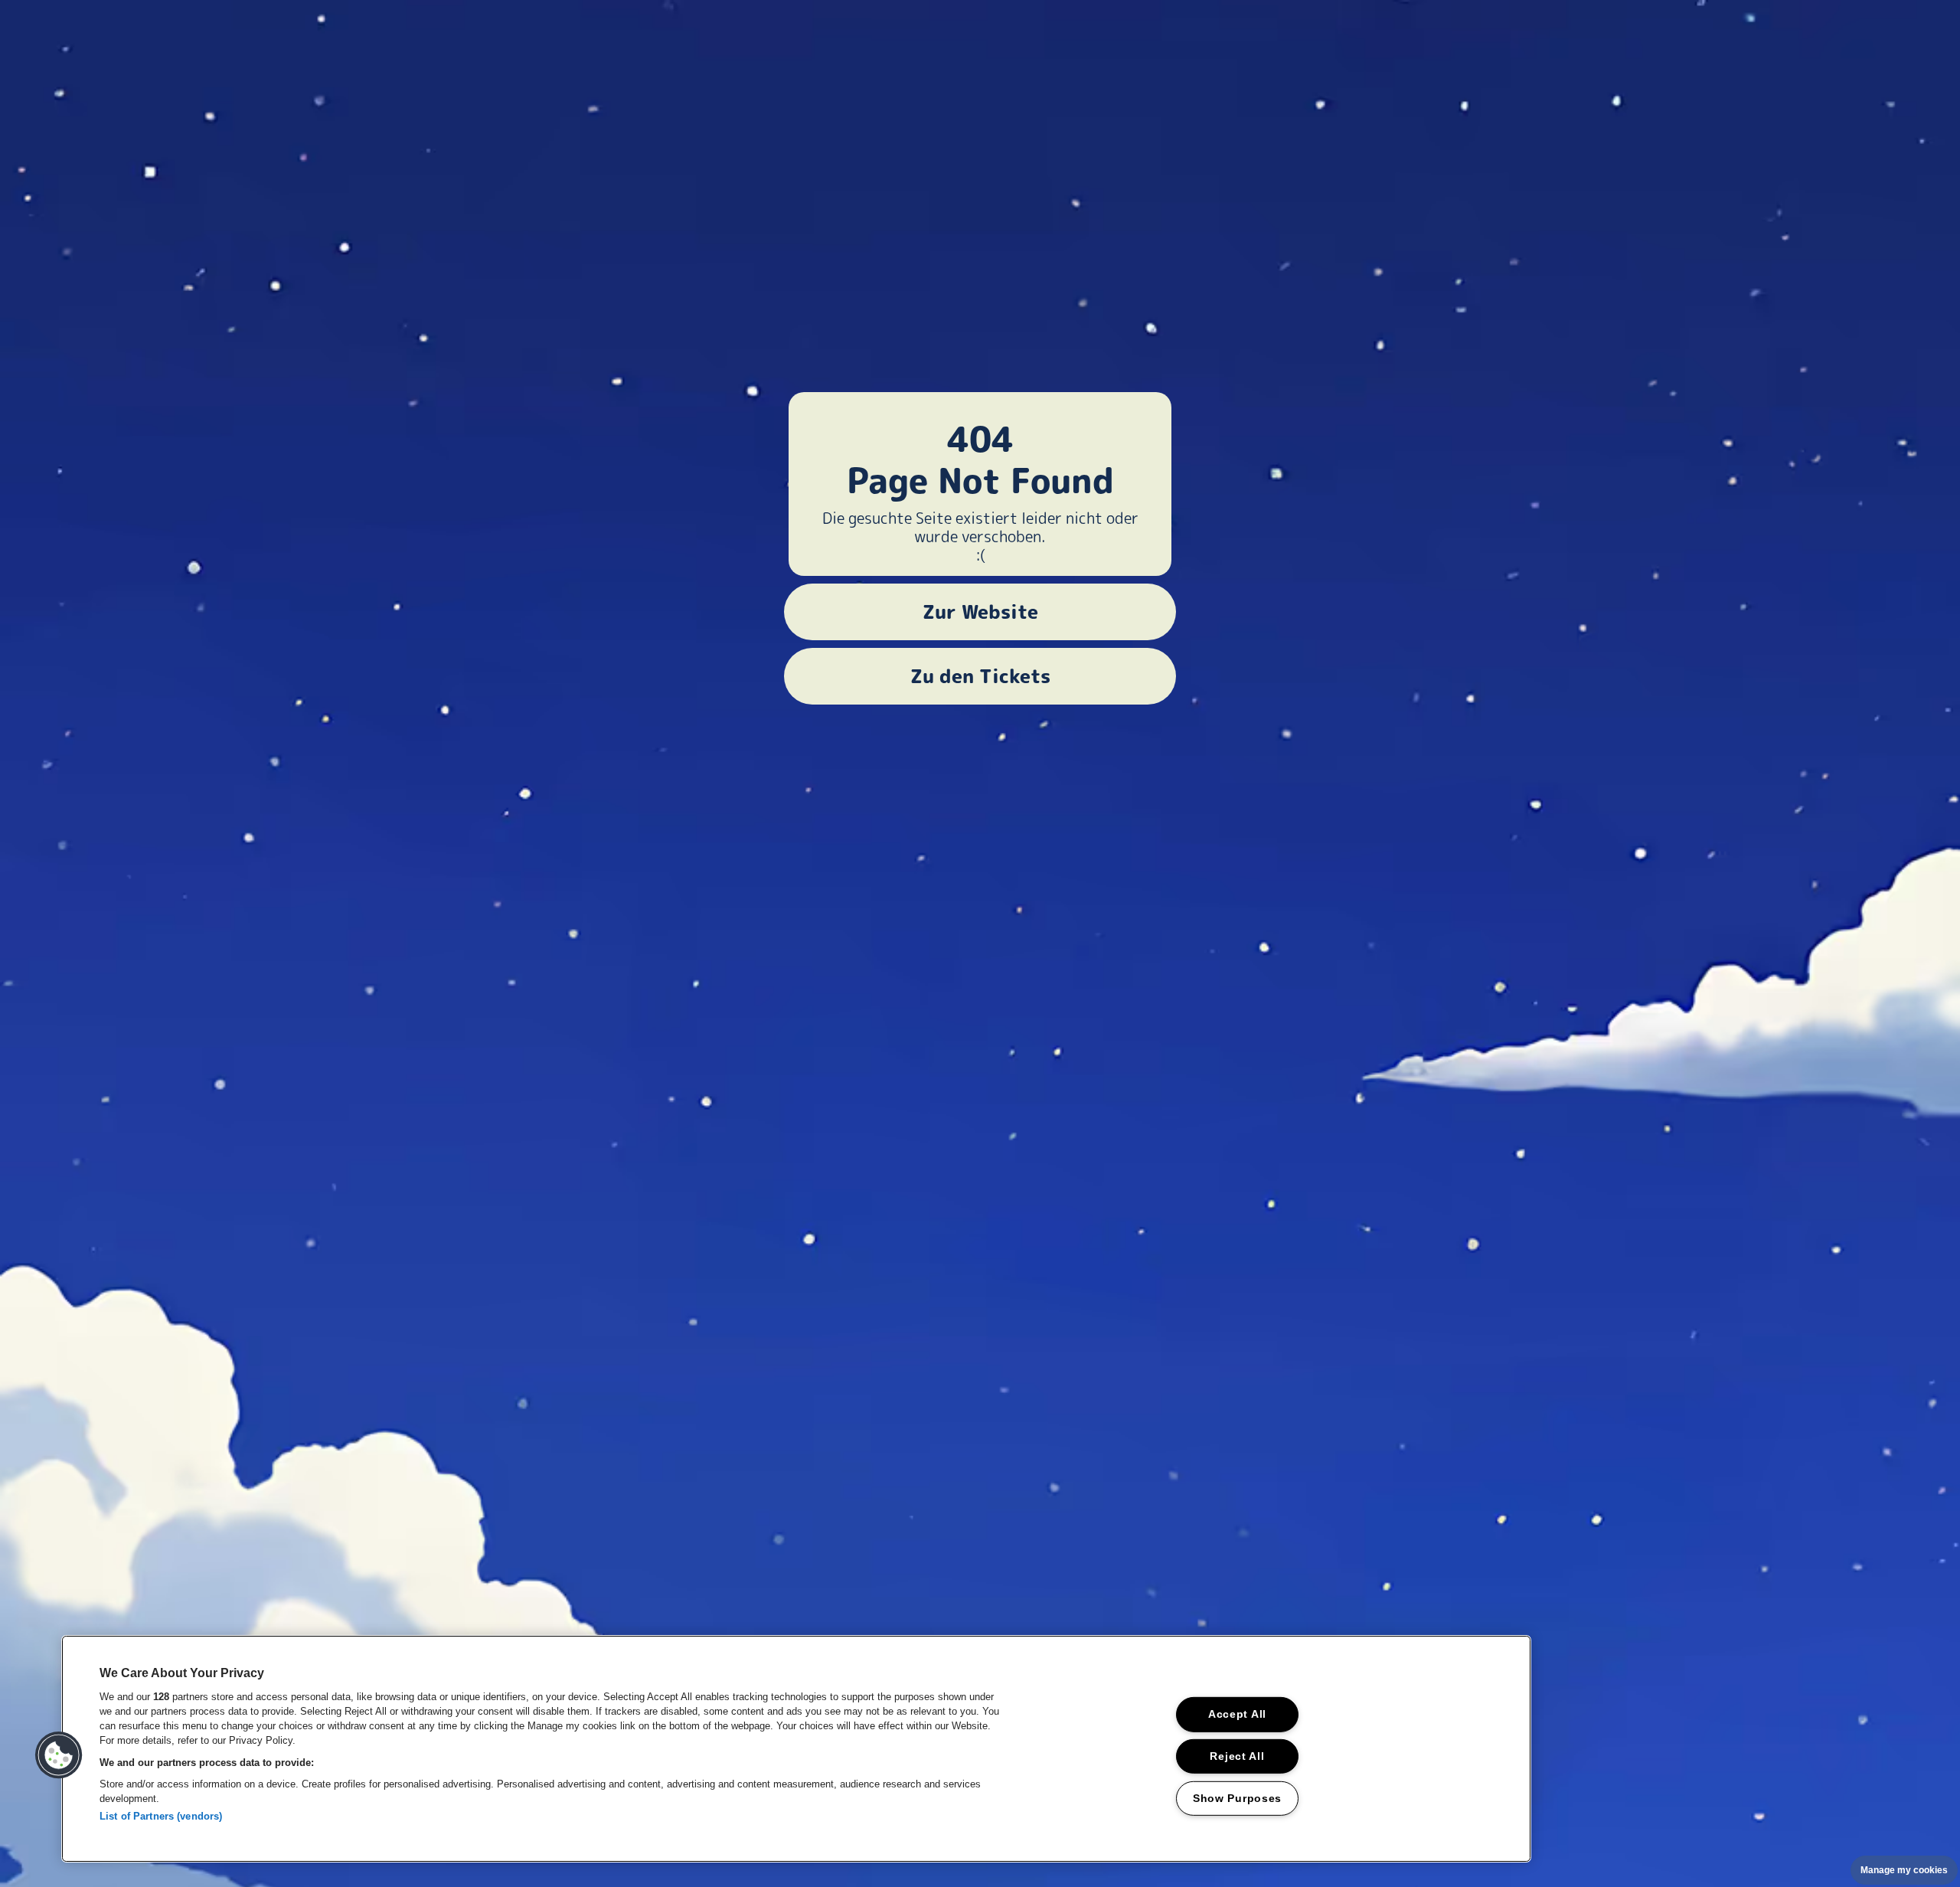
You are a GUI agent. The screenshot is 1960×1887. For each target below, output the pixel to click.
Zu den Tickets (980, 676)
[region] (796, 1749)
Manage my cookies (1904, 1870)
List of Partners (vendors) (161, 1816)
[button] (59, 1755)
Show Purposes (1237, 1798)
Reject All (1237, 1756)
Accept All (1237, 1714)
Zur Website (980, 612)
